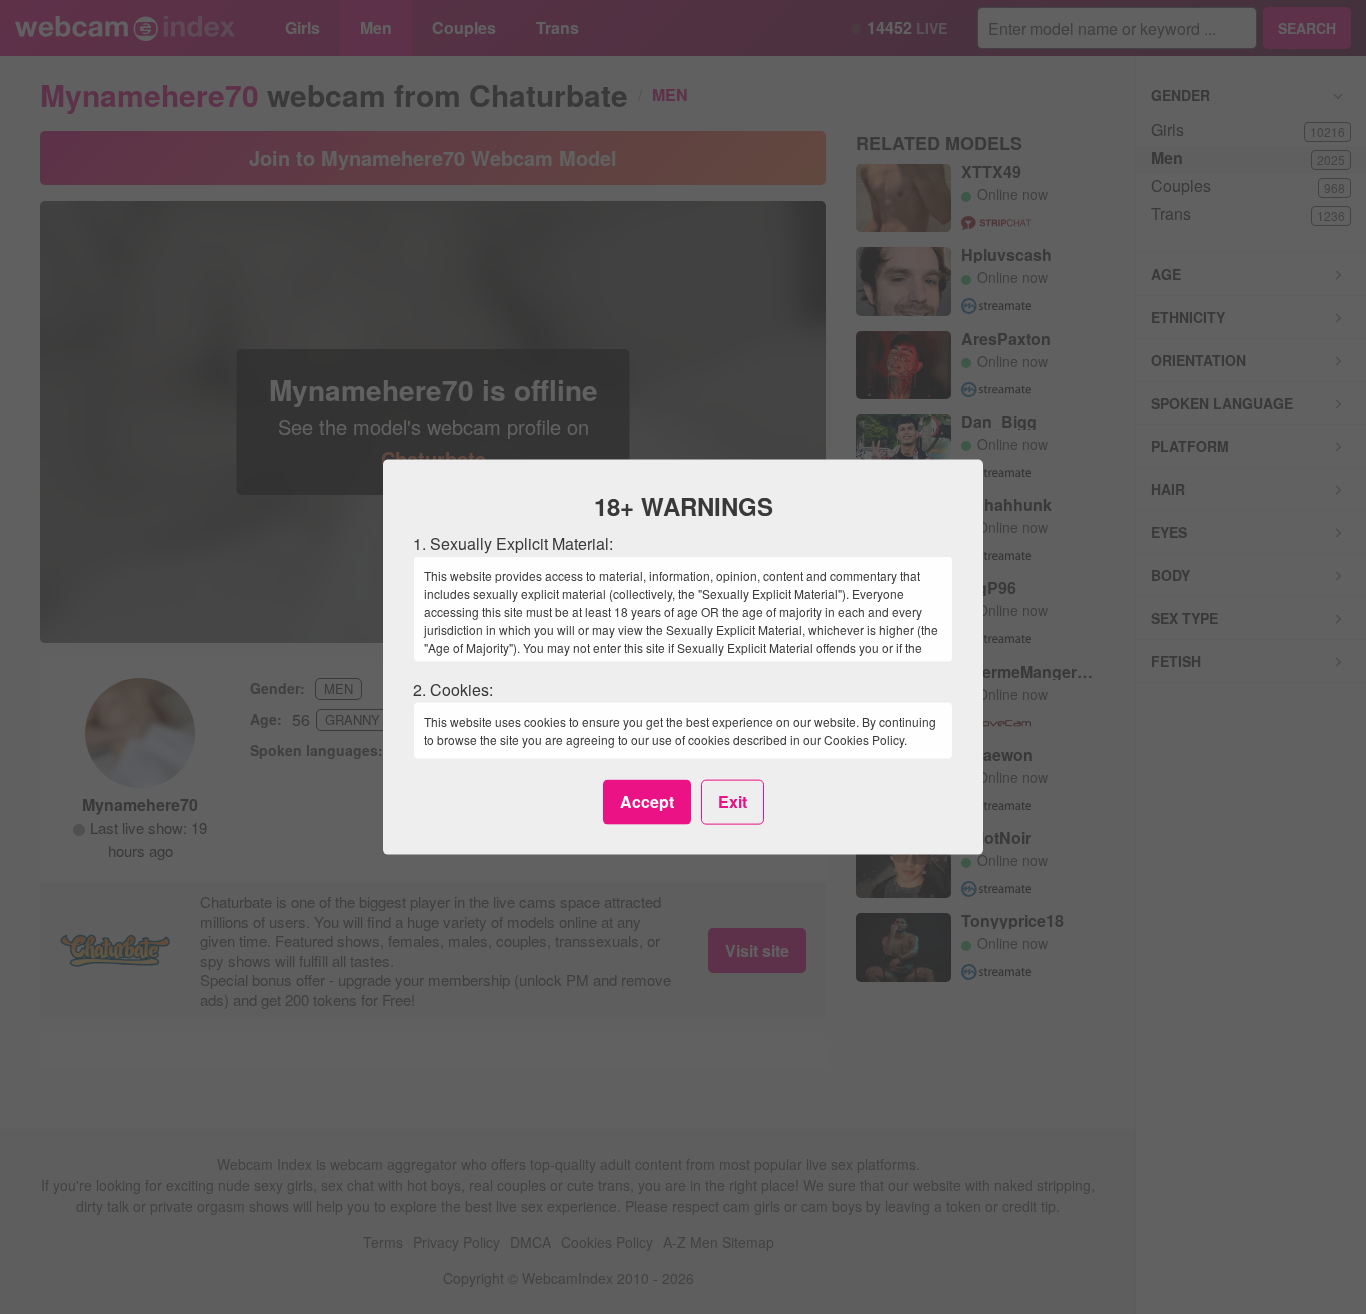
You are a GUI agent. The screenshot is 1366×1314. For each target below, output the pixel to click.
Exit (732, 801)
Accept (647, 801)
